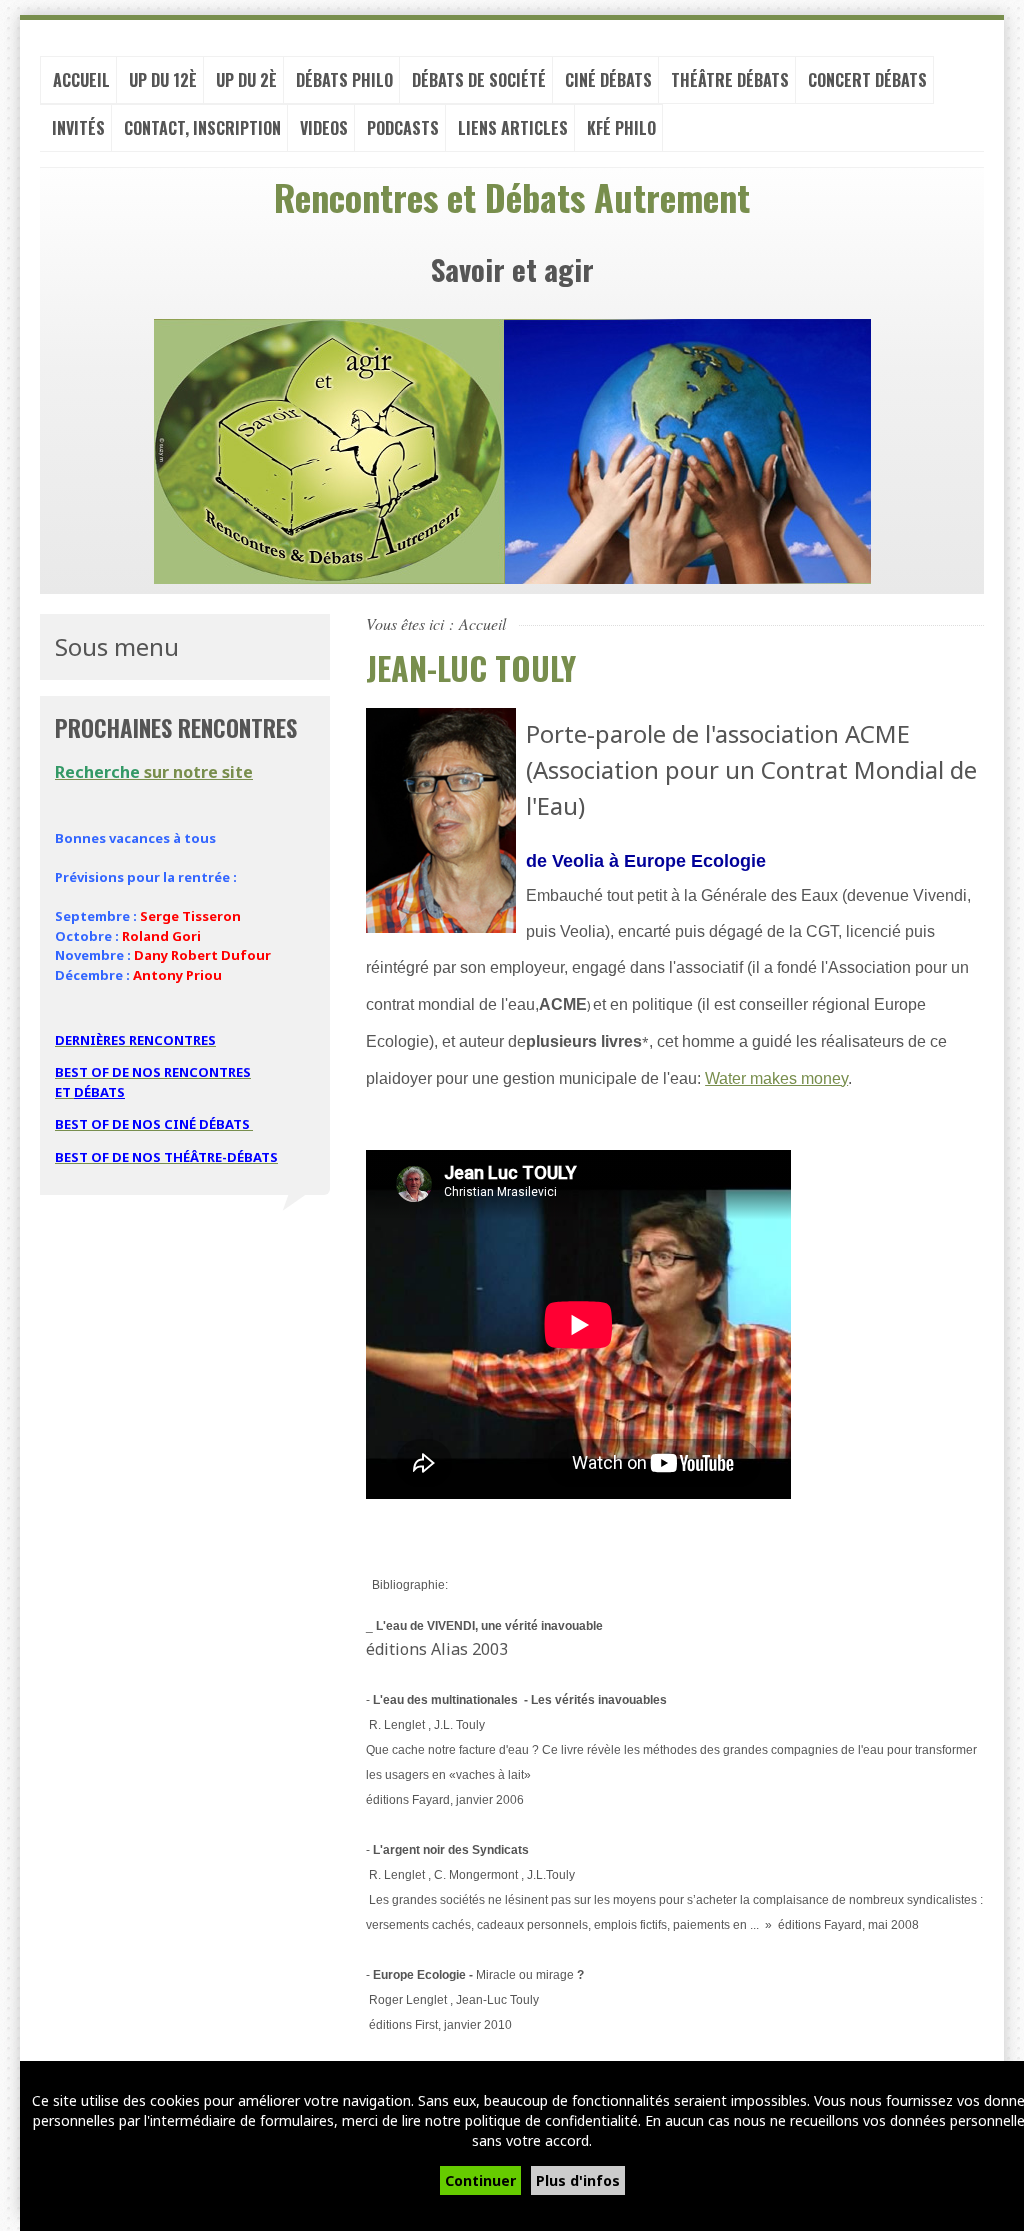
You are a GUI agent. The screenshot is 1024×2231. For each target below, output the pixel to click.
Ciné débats (608, 80)
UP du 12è (163, 80)
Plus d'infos (578, 2180)
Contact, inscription (202, 128)
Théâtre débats (730, 80)
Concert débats (867, 80)
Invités (78, 128)
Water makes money (776, 1078)
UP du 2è (246, 80)
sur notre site (154, 772)
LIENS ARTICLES (513, 128)
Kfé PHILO (621, 128)
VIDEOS (324, 128)
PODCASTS (403, 128)
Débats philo (344, 80)
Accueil (81, 80)
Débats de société (479, 80)
